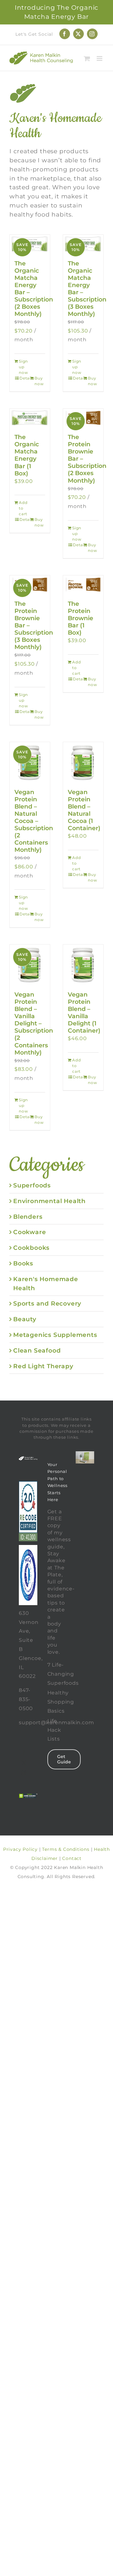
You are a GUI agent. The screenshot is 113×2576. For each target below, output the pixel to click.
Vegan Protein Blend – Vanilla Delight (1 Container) (84, 1012)
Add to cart (23, 508)
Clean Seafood (37, 1350)
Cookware (30, 1232)
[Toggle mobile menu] (100, 58)
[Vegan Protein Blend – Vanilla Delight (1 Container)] (83, 965)
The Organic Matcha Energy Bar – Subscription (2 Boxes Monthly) (34, 288)
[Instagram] (24, 1773)
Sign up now (23, 367)
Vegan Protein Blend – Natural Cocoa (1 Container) (84, 810)
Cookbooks (31, 1248)
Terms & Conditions (66, 1849)
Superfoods (32, 1185)
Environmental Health (49, 1201)
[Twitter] (24, 1763)
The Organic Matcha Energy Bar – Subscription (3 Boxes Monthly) (87, 288)
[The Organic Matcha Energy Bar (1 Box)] (30, 418)
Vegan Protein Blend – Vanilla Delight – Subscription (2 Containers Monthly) (34, 1023)
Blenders (28, 1217)
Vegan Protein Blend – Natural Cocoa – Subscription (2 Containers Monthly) (34, 821)
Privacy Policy (20, 1849)
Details (25, 378)
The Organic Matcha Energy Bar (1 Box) (27, 455)
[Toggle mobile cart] (87, 58)
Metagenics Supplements (55, 1335)
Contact (72, 1858)
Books (23, 1263)
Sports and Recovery (47, 1303)
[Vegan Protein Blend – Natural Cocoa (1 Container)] (83, 762)
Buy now (39, 381)
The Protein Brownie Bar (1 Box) (81, 618)
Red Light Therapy (43, 1366)
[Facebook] (24, 1753)
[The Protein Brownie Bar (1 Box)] (83, 585)
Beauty (25, 1319)
